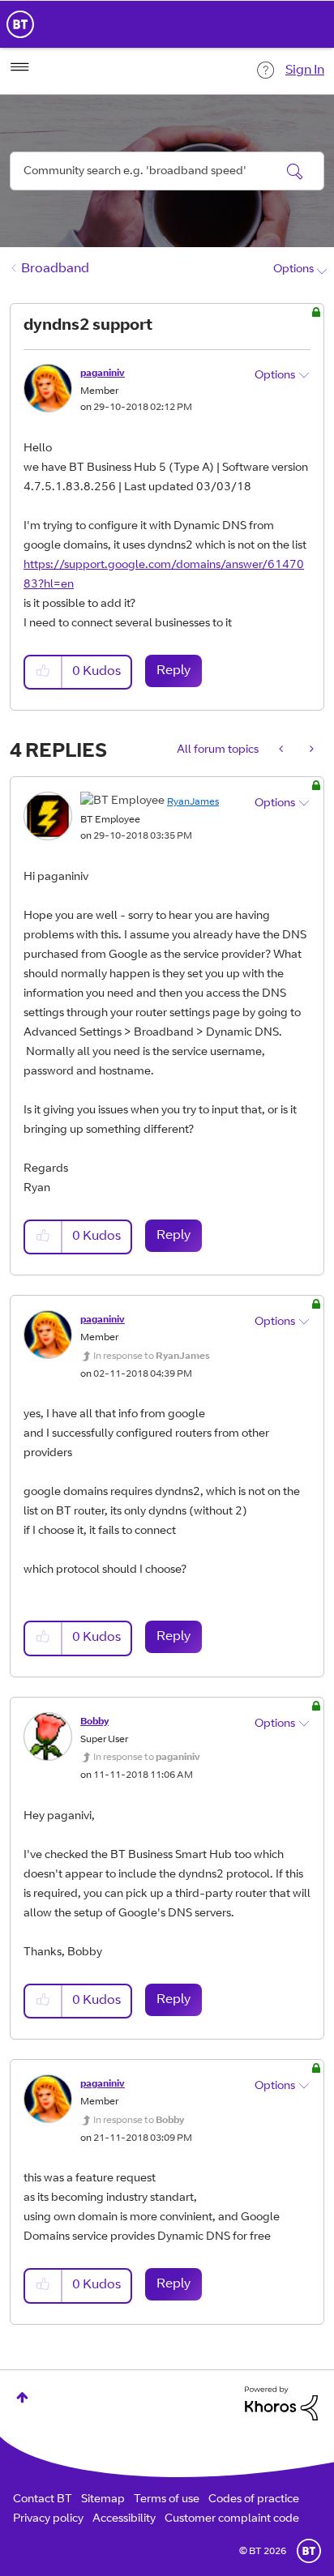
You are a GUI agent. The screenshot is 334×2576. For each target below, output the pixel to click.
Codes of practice (254, 2500)
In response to (152, 1356)
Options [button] (293, 270)
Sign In (305, 70)
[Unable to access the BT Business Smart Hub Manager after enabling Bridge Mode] (283, 750)
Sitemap (103, 2500)
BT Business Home (20, 24)
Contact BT (43, 2500)
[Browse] (19, 67)
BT (309, 2551)
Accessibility (124, 2519)
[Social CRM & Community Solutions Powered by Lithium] (281, 2404)
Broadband (55, 269)
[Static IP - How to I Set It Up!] (310, 750)
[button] (44, 672)
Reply (173, 671)
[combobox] (167, 171)
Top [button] (22, 2397)
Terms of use (167, 2500)
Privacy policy (48, 2519)
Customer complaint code (232, 2519)
